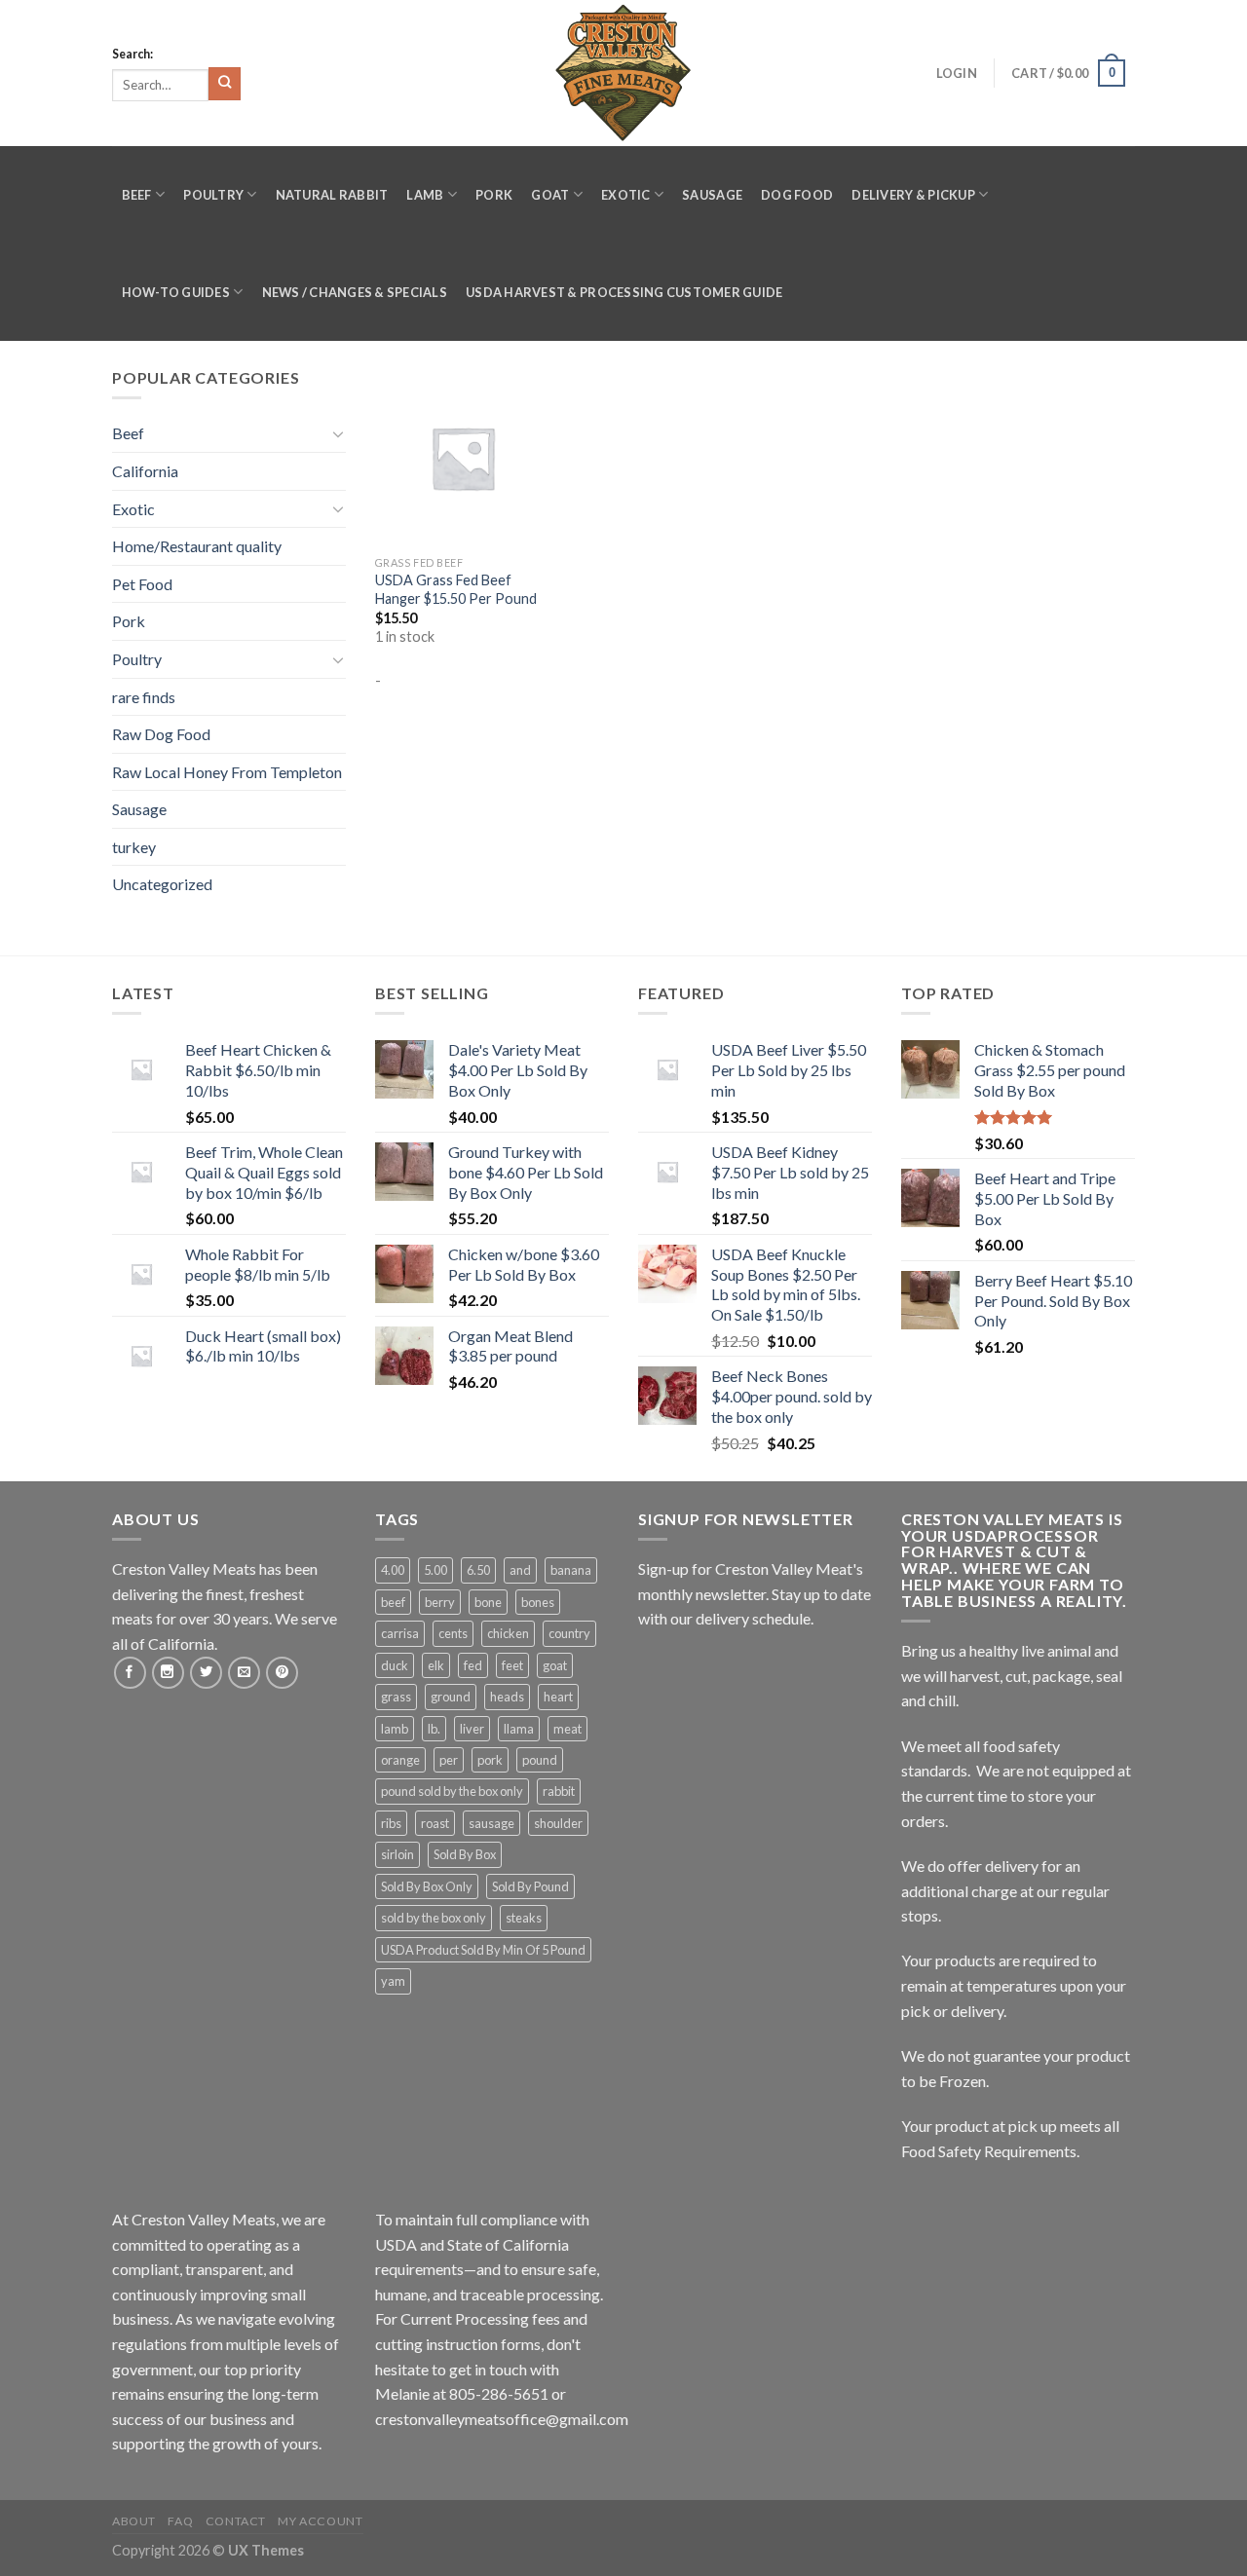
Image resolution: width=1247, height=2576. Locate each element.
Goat (550, 195)
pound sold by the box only (452, 1791)
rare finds (144, 697)
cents (453, 1633)
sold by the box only (434, 1918)
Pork (494, 195)
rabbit (559, 1791)
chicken (508, 1633)
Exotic (626, 195)
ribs (391, 1823)
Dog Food (797, 195)
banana (571, 1570)
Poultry (213, 195)
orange (400, 1760)
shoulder (558, 1823)
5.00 (435, 1570)
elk (436, 1665)
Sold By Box (465, 1854)
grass (396, 1697)
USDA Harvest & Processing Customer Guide (624, 292)
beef (393, 1602)
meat (567, 1729)
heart (558, 1697)
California (145, 471)
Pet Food (142, 584)
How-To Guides (176, 292)
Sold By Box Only (427, 1886)
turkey (134, 847)
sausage (491, 1823)
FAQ (180, 2521)
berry (440, 1602)
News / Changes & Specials (355, 292)
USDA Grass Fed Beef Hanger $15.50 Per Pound (456, 589)
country (569, 1633)
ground (451, 1697)
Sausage (712, 195)
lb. (434, 1729)
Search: (132, 54)
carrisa (400, 1633)
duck (395, 1665)
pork (490, 1760)
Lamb (425, 195)
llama (519, 1729)
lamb (395, 1729)
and (520, 1570)
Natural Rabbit (332, 195)
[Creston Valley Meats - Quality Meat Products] (623, 73)
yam (393, 1981)
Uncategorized (162, 884)
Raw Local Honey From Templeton (227, 772)
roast (435, 1823)
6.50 (478, 1570)
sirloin (397, 1854)
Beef (137, 195)
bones (538, 1602)
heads (507, 1697)
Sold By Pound (530, 1886)
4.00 (393, 1570)
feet (512, 1665)
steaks (524, 1918)
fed (473, 1665)
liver (472, 1729)
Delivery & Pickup (913, 195)
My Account (320, 2521)
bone (488, 1602)
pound (540, 1760)
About (134, 2521)
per (449, 1760)
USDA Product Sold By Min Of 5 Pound (483, 1950)
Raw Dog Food (161, 734)
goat (555, 1665)
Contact (236, 2521)
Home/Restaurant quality (197, 546)
